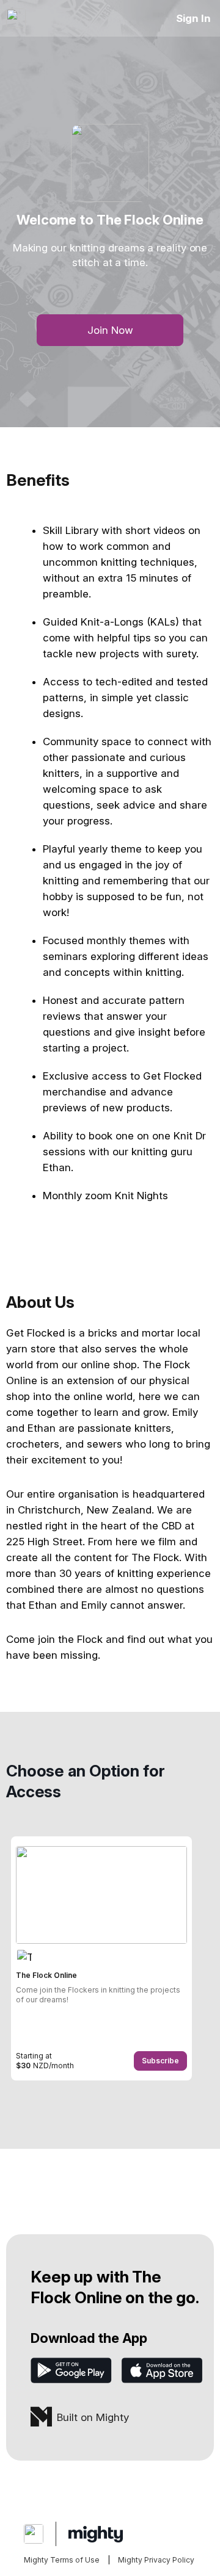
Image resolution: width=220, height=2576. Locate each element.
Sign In (193, 18)
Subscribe (160, 2061)
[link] (101, 1958)
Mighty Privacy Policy (156, 2560)
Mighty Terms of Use (62, 2560)
